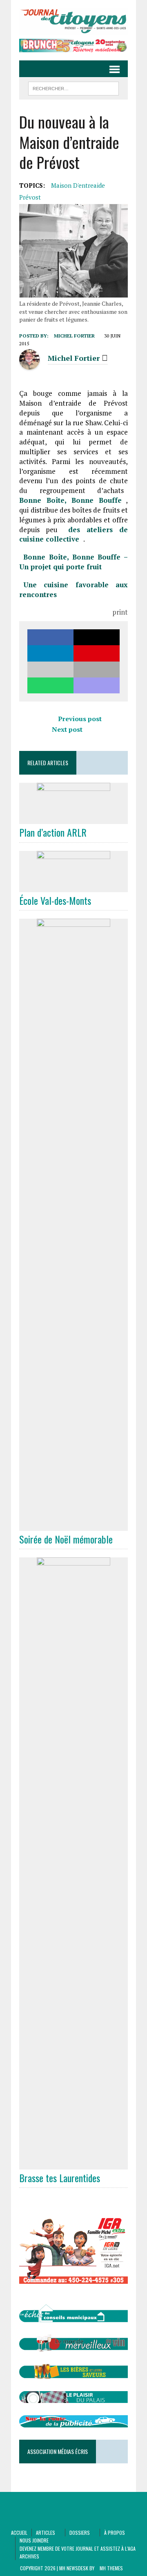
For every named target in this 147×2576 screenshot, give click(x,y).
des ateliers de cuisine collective (73, 534)
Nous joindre (34, 2540)
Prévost (30, 197)
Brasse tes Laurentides (60, 2178)
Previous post (80, 719)
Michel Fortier (74, 336)
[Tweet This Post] (97, 637)
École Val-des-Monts (55, 900)
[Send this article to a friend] (50, 670)
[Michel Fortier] (29, 365)
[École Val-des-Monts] (73, 886)
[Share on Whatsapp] (50, 685)
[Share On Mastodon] (97, 685)
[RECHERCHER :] (73, 87)
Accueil (19, 2533)
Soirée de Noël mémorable (66, 1539)
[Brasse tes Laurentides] (73, 2164)
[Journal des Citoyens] (73, 21)
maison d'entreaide (78, 185)
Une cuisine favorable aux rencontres (73, 590)
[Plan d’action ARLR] (73, 819)
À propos (115, 2533)
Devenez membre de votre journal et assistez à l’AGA (78, 2548)
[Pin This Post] (97, 653)
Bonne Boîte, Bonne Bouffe (70, 500)
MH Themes (111, 2568)
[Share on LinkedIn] (50, 653)
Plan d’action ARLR (53, 832)
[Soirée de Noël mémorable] (73, 1525)
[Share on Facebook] (50, 637)
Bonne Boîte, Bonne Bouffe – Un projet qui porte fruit (73, 562)
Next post (67, 729)
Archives (29, 2556)
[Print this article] (97, 670)
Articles (46, 2533)
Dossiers (80, 2533)
